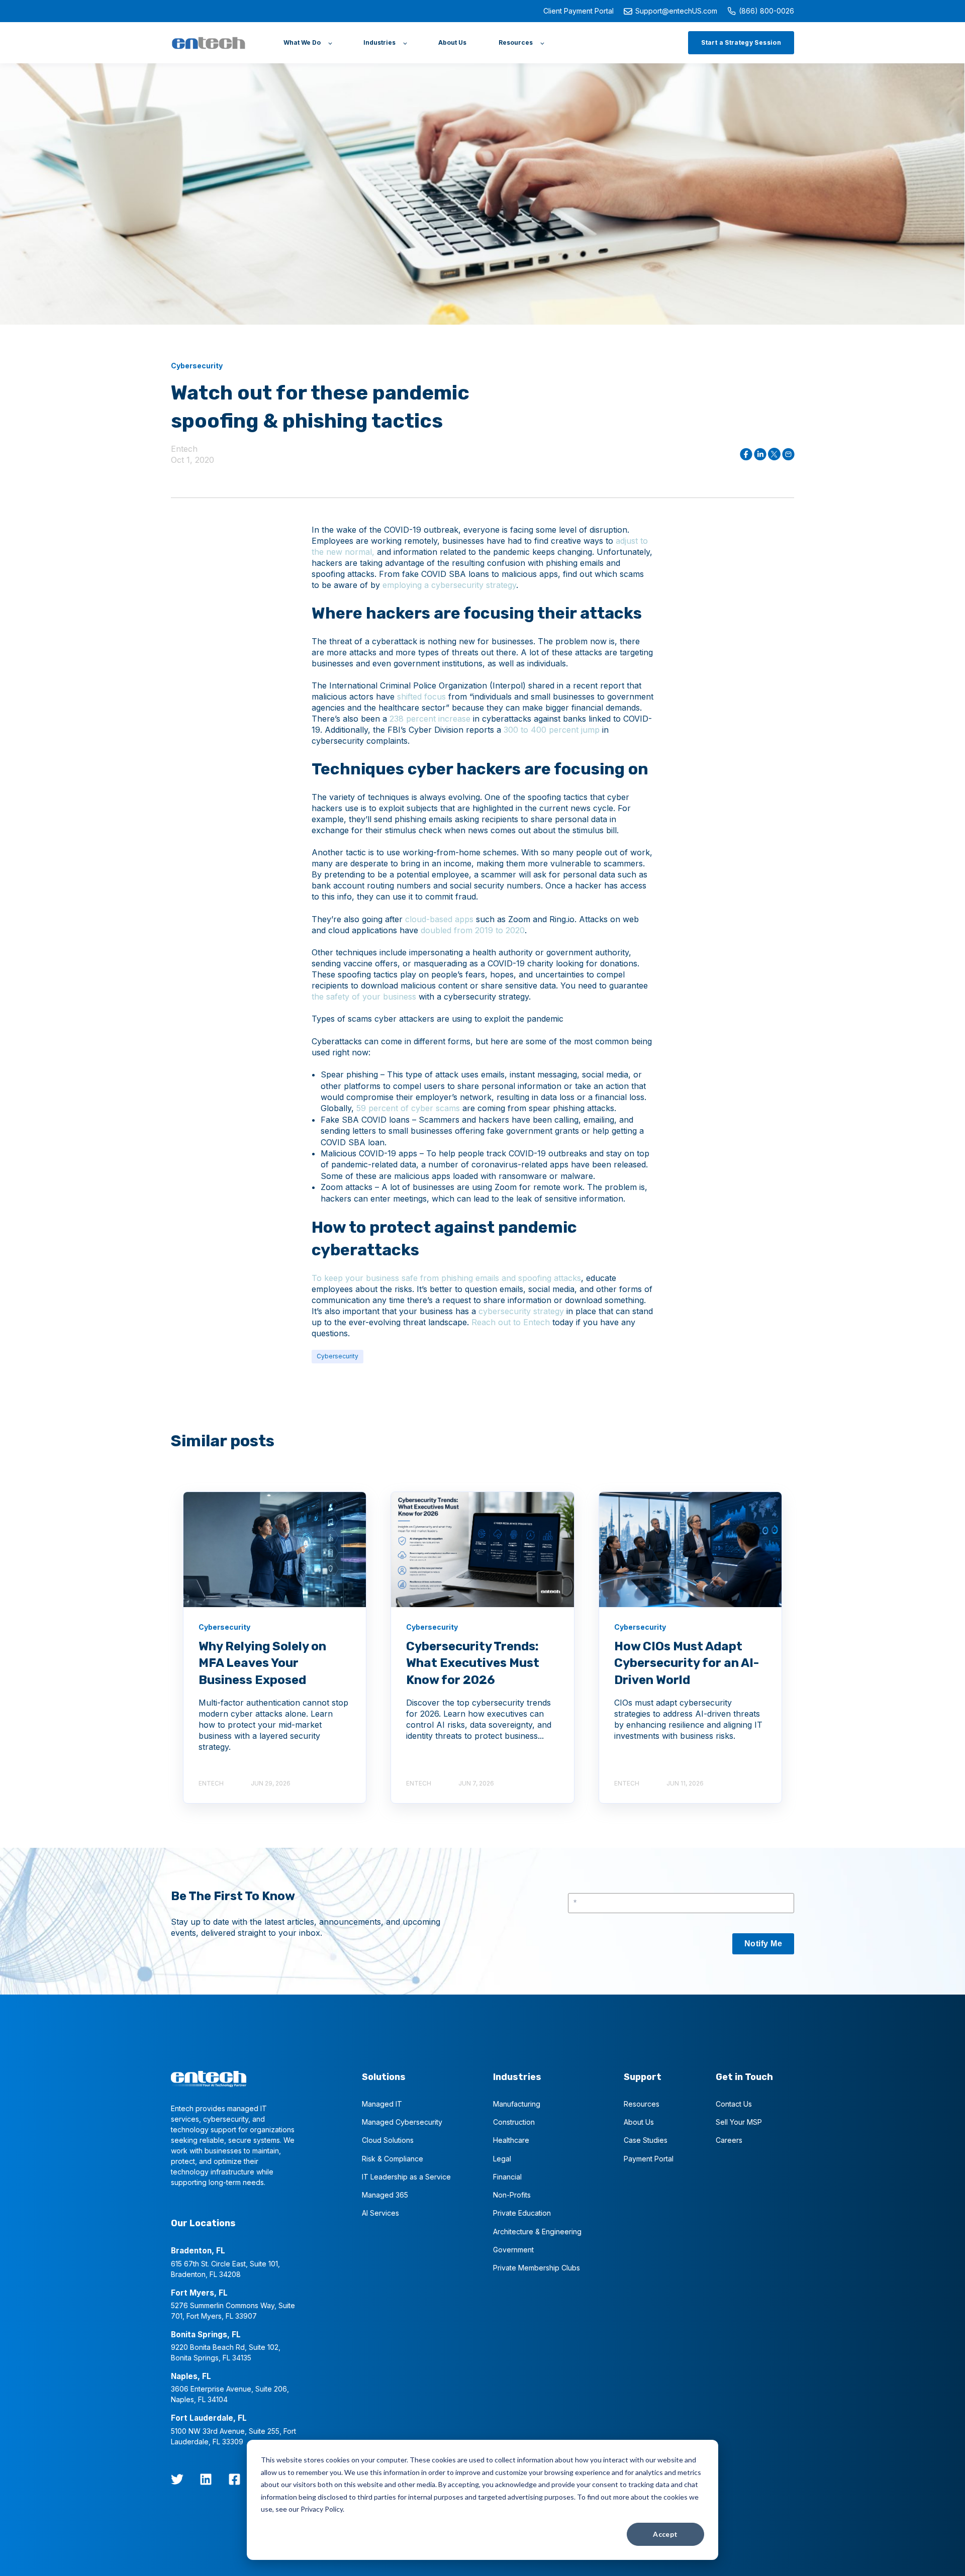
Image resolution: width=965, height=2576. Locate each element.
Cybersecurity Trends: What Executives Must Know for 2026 (473, 1663)
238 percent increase (430, 719)
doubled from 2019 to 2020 (473, 930)
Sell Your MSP (739, 2122)
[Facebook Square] (234, 2479)
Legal (502, 2159)
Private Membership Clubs (537, 2268)
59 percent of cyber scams (408, 1108)
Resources (642, 2104)
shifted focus (421, 697)
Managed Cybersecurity (402, 2122)
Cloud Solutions (388, 2140)
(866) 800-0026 (766, 11)
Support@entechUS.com (676, 11)
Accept (665, 2534)
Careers (729, 2140)
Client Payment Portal (578, 11)
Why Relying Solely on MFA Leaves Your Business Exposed (262, 1663)
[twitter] (177, 2479)
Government (513, 2250)
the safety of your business (364, 997)
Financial (507, 2177)
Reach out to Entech (509, 1322)
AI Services (380, 2213)
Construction (514, 2122)
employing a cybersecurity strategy (449, 585)
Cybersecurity (337, 1356)
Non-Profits (512, 2195)
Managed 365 (385, 2195)
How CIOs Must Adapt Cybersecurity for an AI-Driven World (687, 1663)
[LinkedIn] (206, 2479)
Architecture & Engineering (537, 2232)
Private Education (522, 2213)
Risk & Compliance (393, 2159)
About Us (639, 2122)
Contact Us (734, 2104)
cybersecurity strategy (521, 1311)
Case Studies (646, 2140)
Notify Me (763, 1944)
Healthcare (511, 2140)
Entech (184, 449)
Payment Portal (649, 2159)
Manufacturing (517, 2104)
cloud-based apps (439, 919)
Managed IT (382, 2104)
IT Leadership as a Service (406, 2177)
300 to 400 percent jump (552, 730)
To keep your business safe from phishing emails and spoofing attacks (446, 1278)
